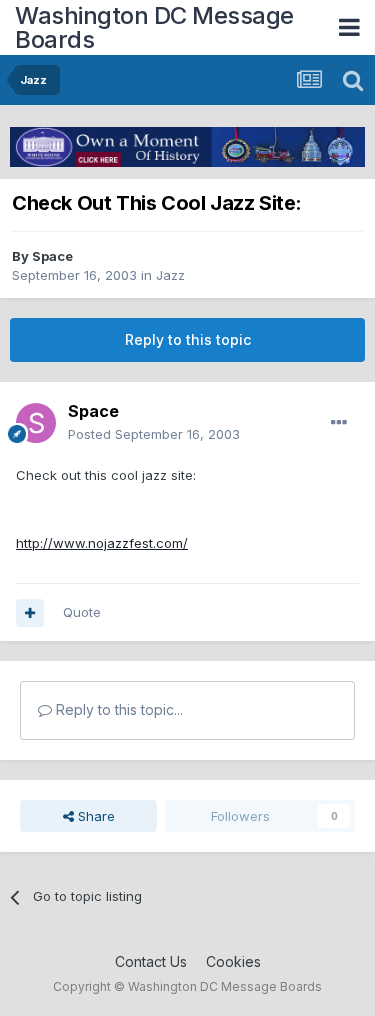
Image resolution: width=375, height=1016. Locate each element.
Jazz (170, 275)
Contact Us (151, 961)
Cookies (233, 961)
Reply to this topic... (117, 709)
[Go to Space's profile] (36, 423)
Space (52, 256)
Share (94, 816)
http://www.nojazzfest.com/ (102, 543)
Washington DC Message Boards (154, 27)
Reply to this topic (188, 339)
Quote (82, 612)
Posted (154, 434)
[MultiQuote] (30, 613)
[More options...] (339, 423)
